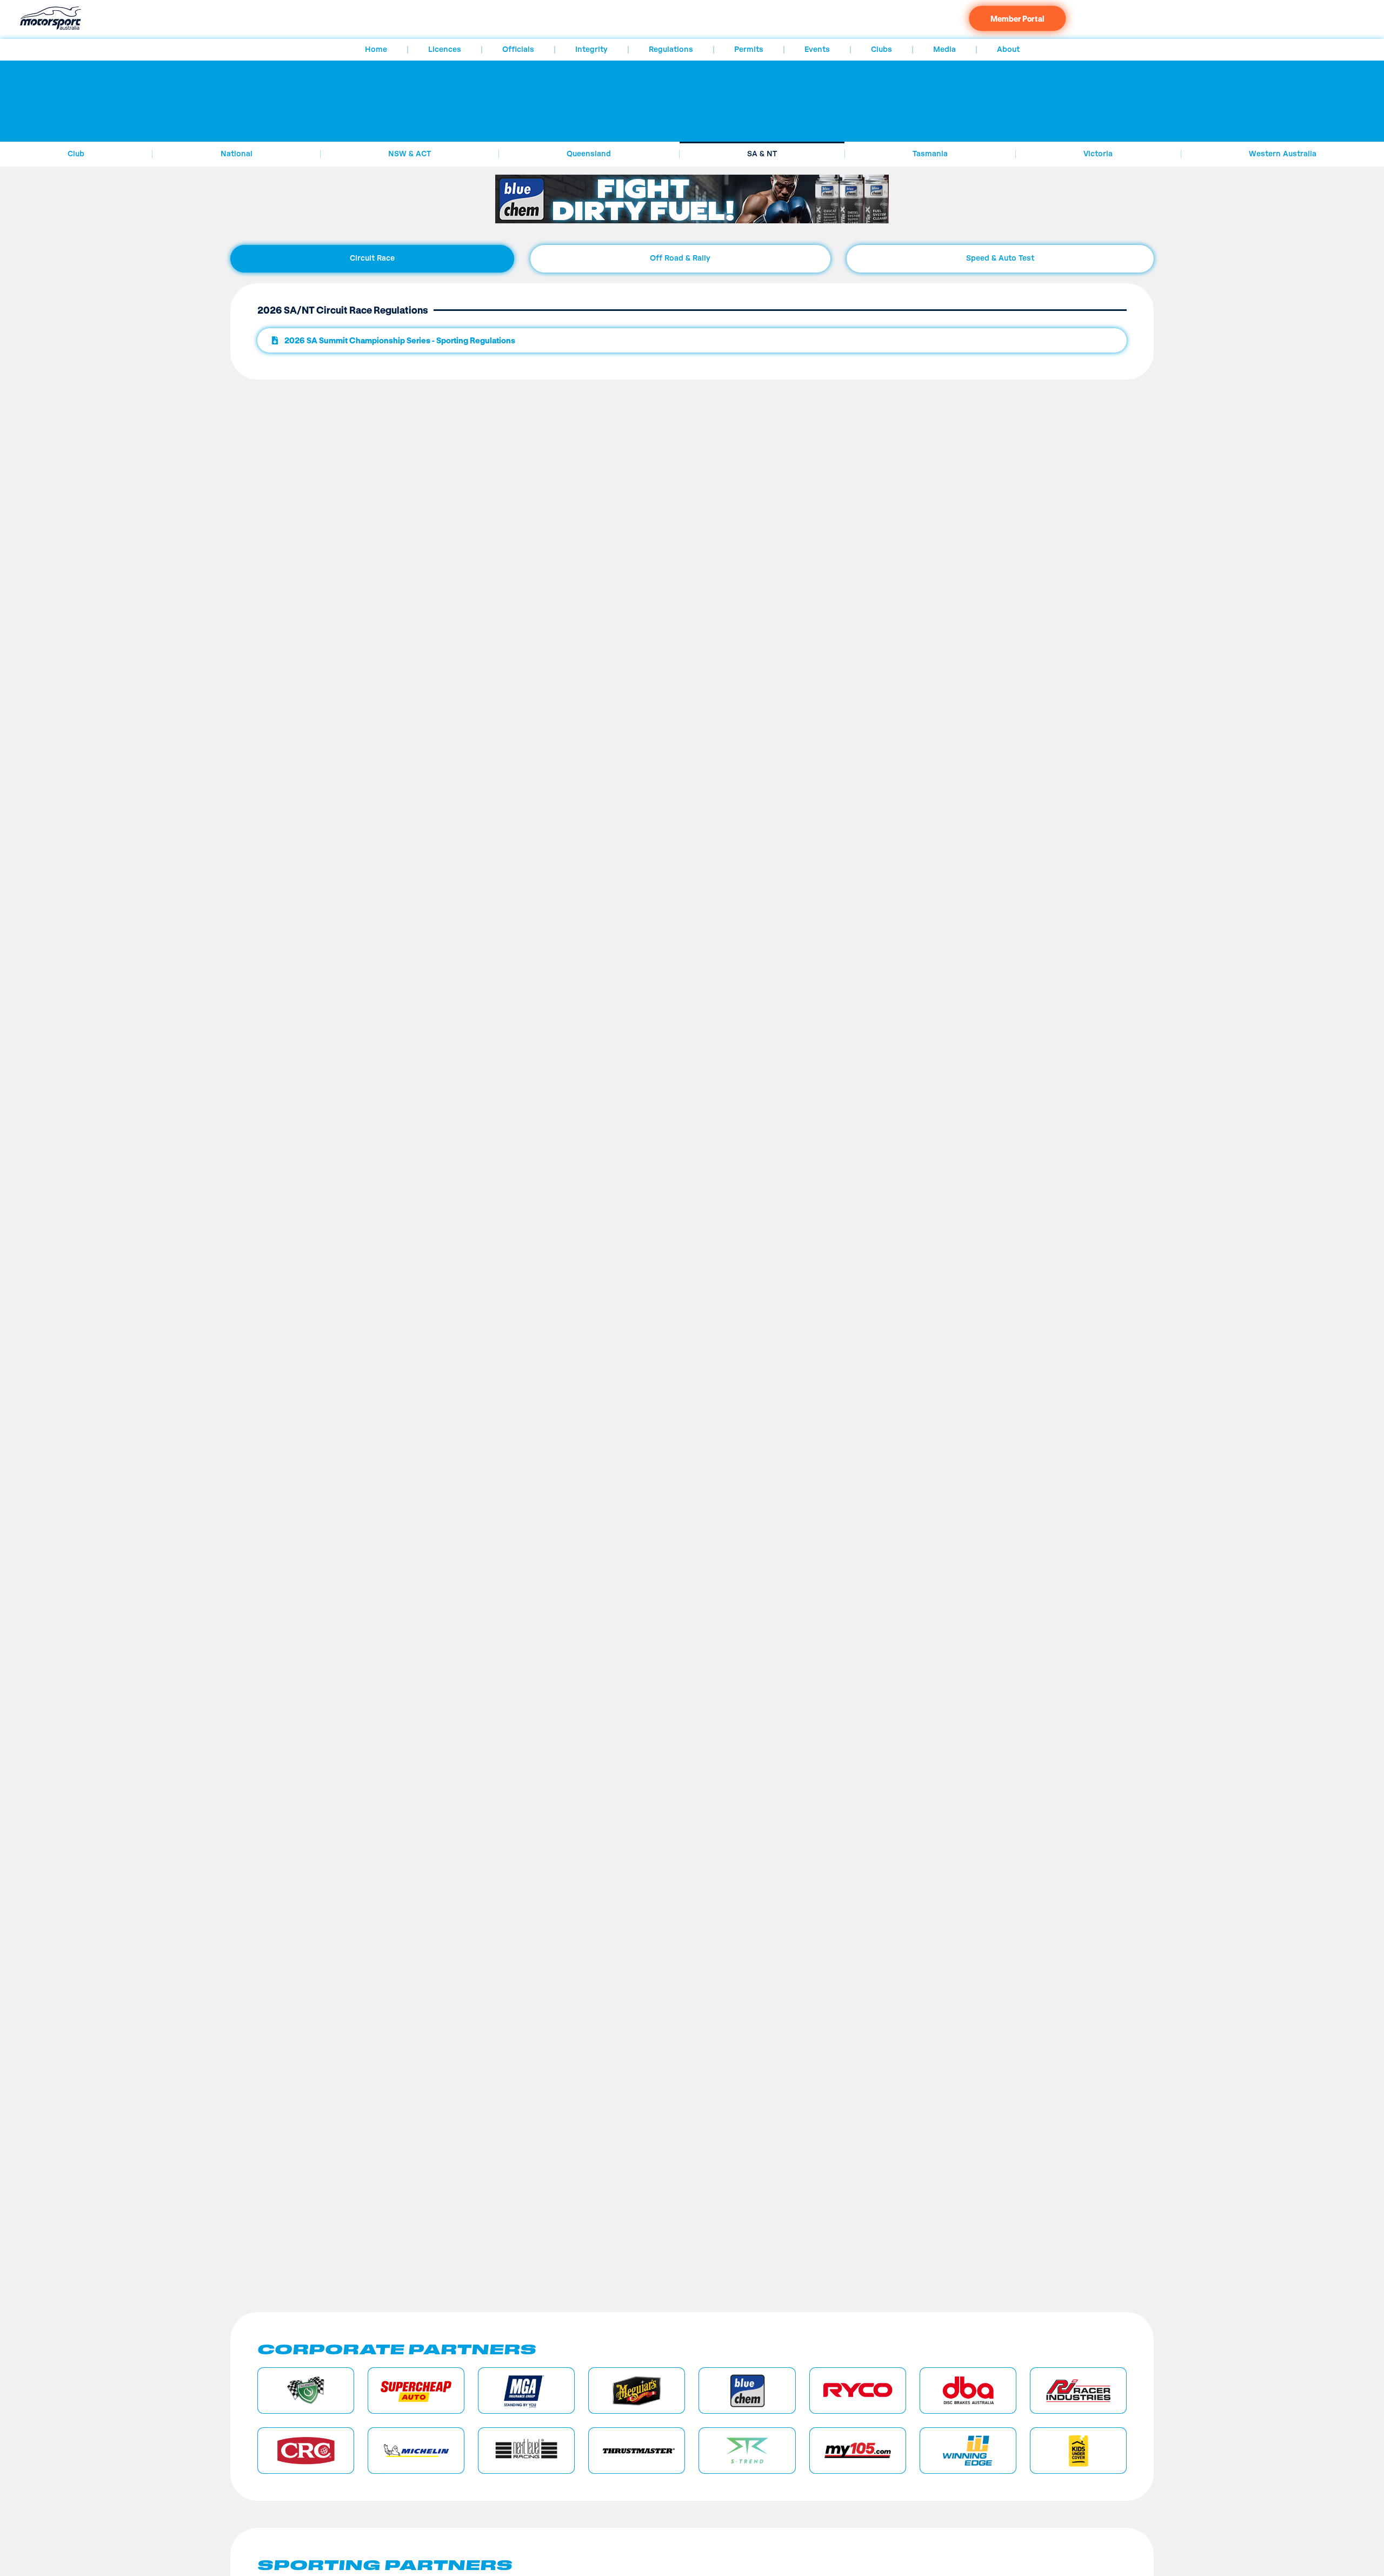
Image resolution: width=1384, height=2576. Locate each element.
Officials (518, 50)
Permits (749, 50)
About (1008, 50)
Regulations (671, 50)
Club (76, 154)
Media (944, 50)
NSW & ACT (410, 154)
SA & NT (762, 154)
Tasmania (930, 154)
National (237, 154)
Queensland (589, 154)
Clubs (881, 50)
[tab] (372, 259)
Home (376, 50)
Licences (445, 50)
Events (817, 50)
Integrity (591, 50)
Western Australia (1283, 154)
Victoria (1098, 154)
